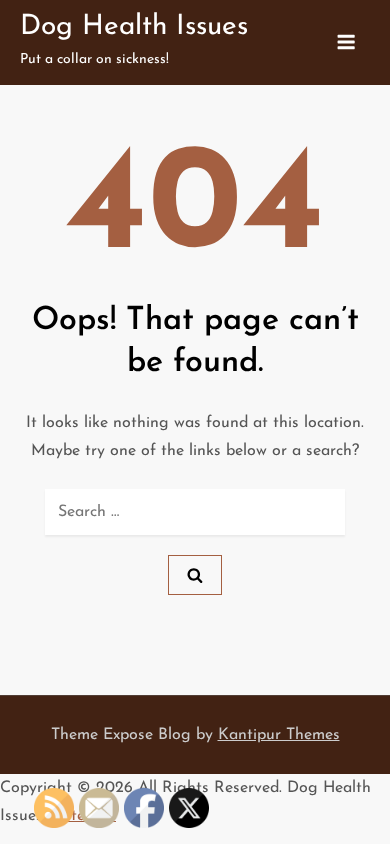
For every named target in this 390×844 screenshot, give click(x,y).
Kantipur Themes (279, 735)
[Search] (195, 575)
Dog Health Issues (134, 27)
